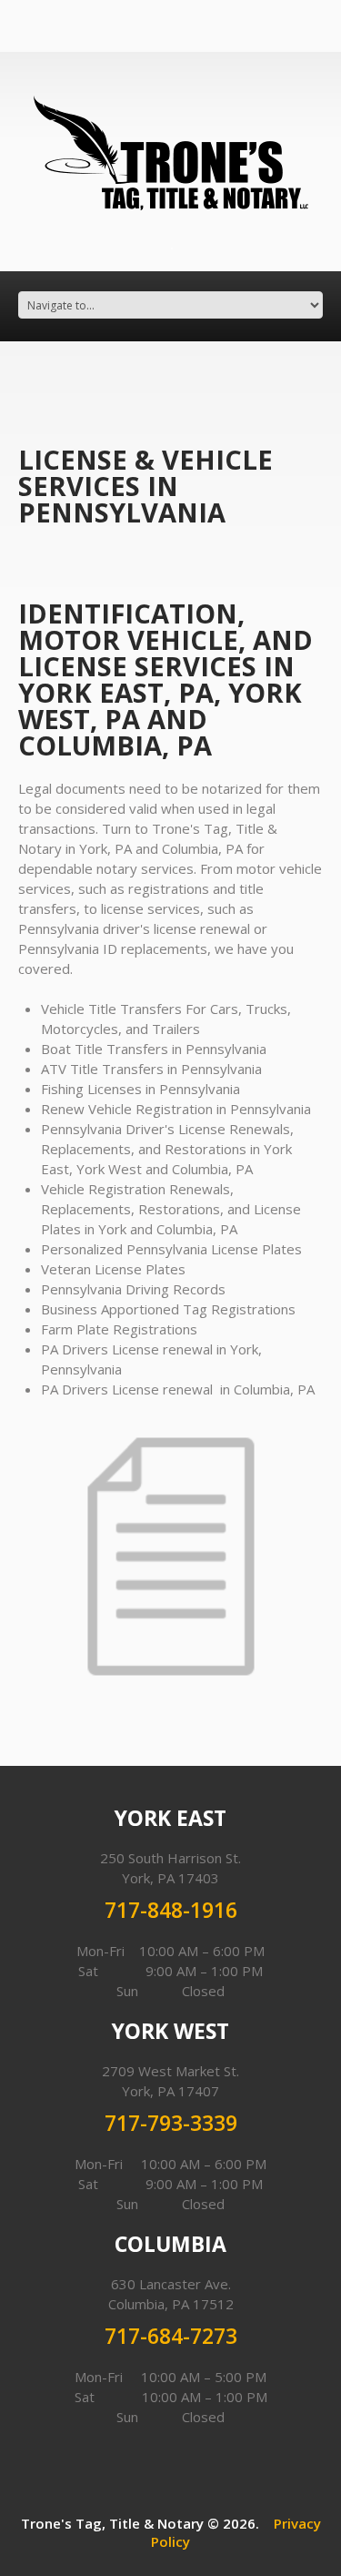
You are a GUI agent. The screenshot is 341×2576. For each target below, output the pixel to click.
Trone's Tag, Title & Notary (112, 2523)
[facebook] (172, 247)
